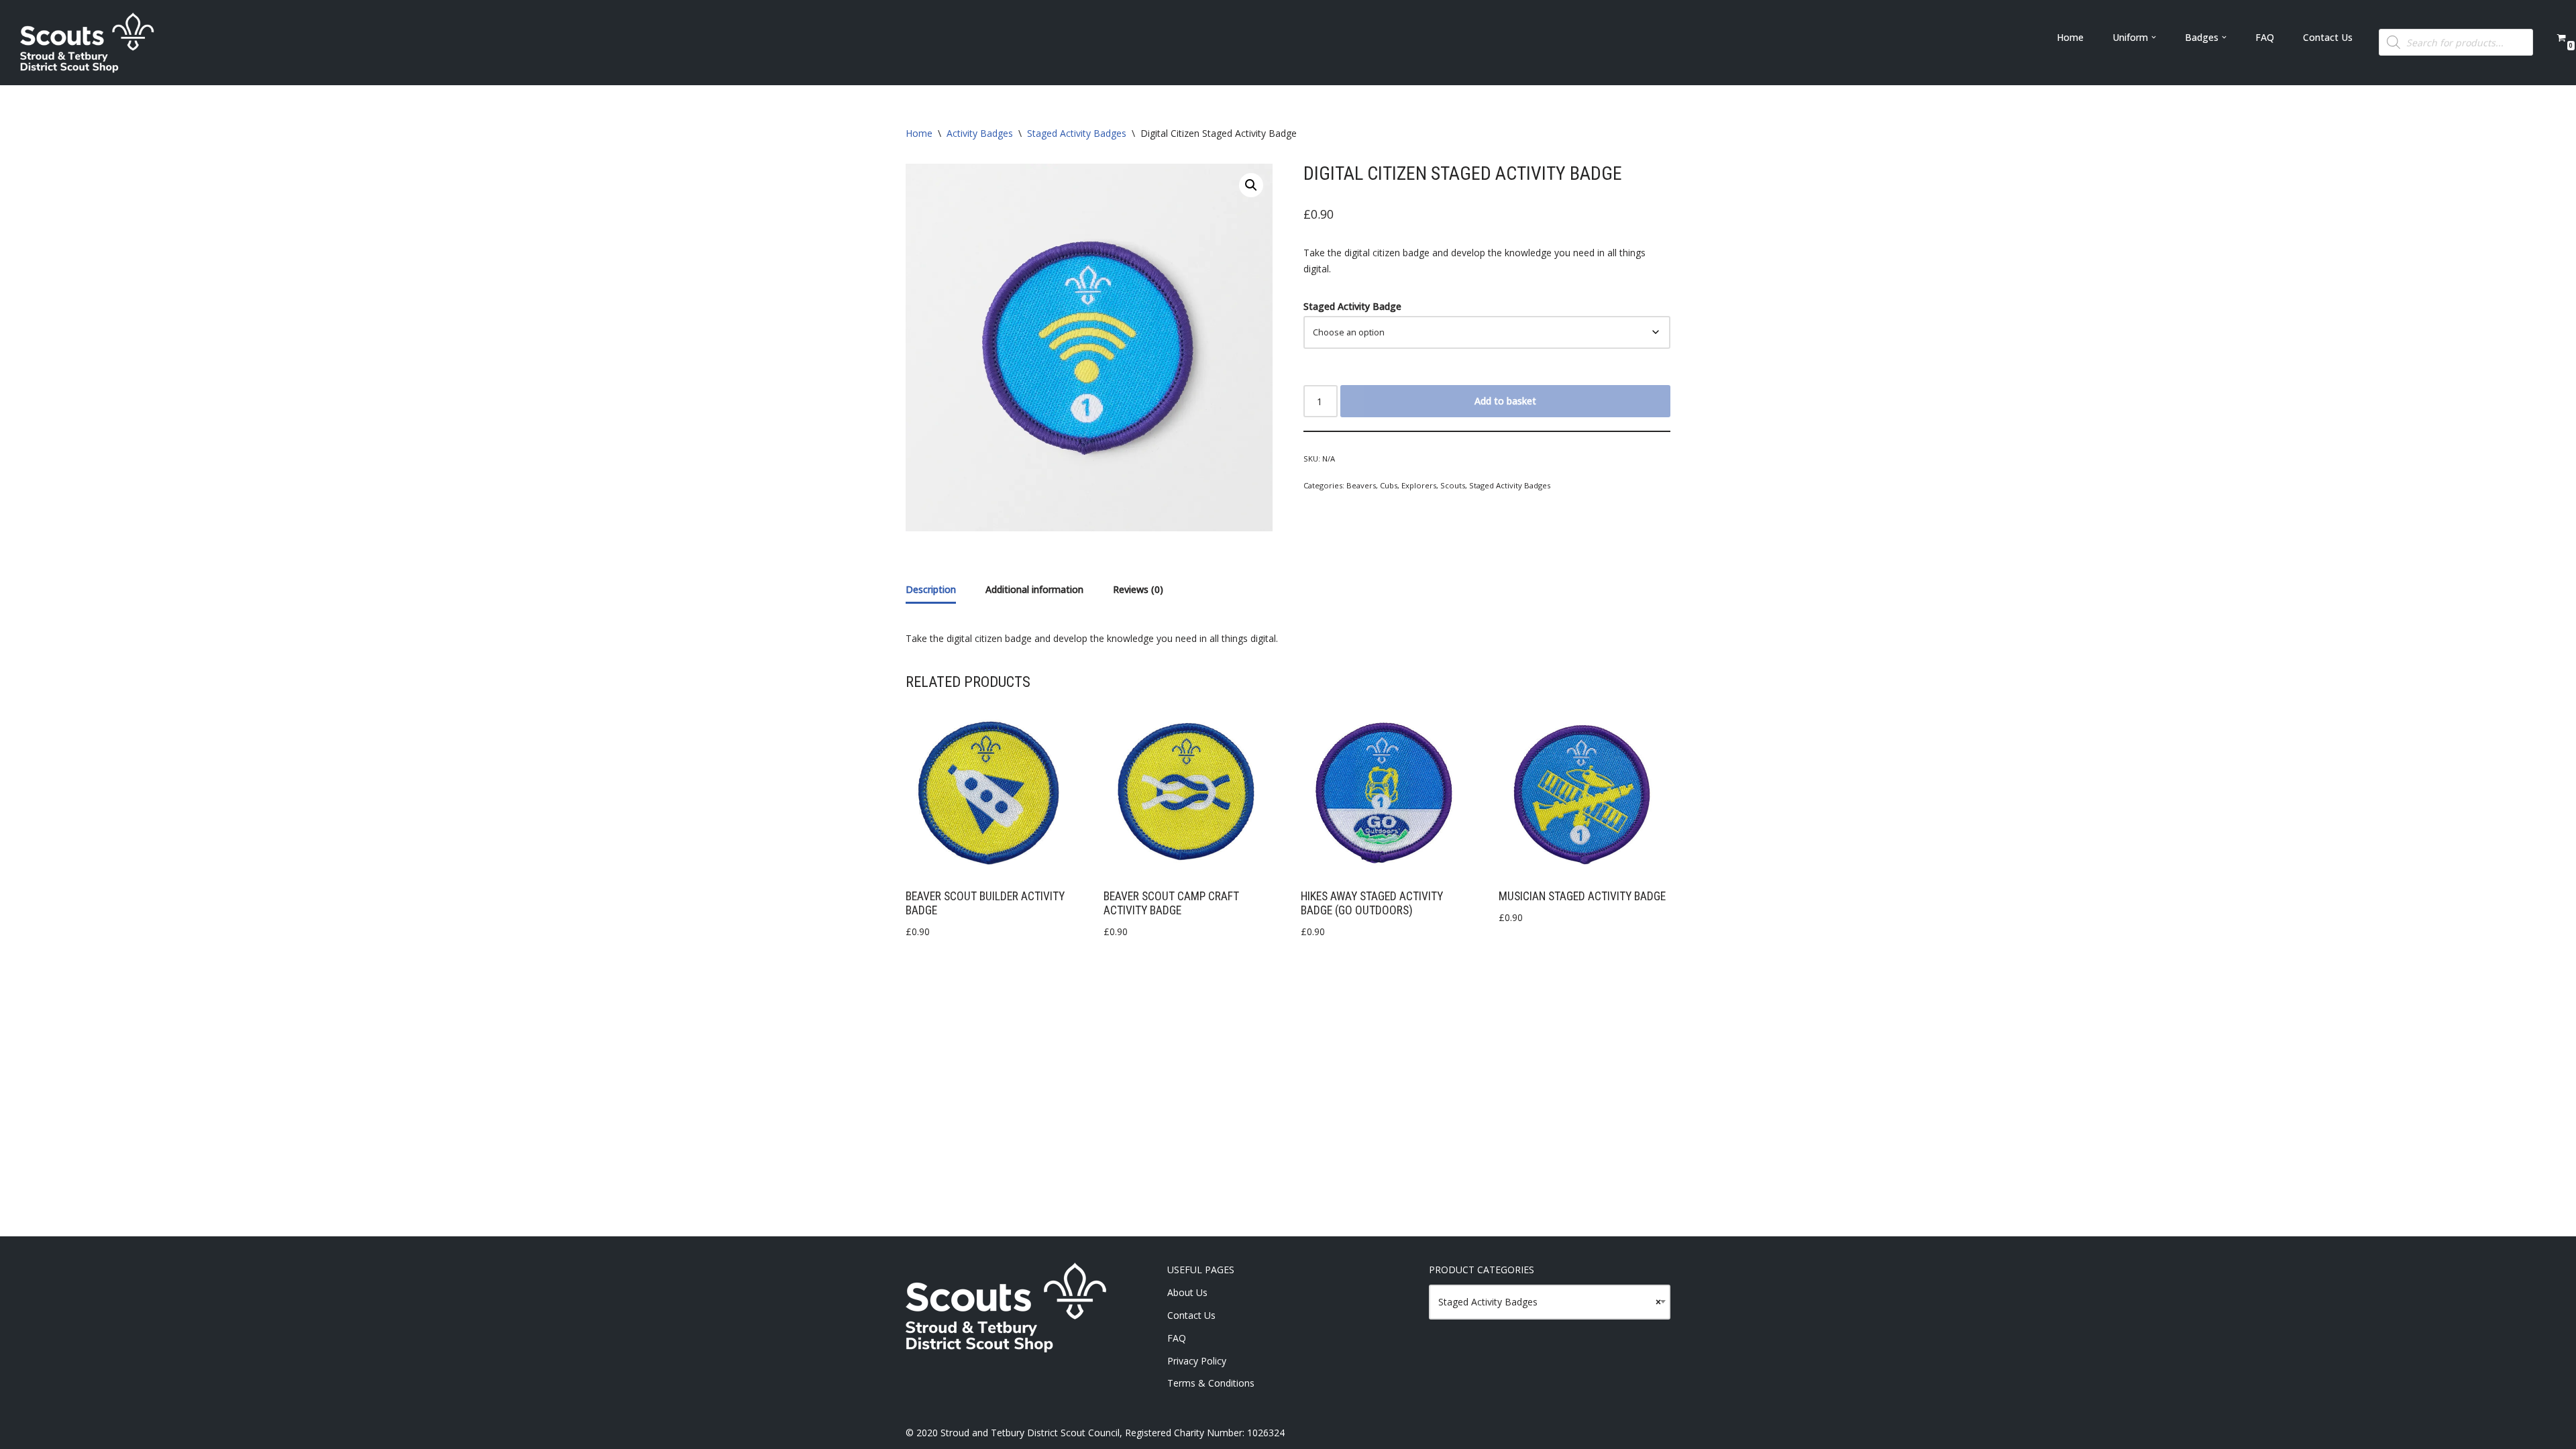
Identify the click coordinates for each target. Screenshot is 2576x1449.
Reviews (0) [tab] (1138, 589)
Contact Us (2328, 37)
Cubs (1389, 485)
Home (2070, 37)
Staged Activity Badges (1077, 133)
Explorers (1419, 485)
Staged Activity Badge (1352, 306)
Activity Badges (980, 133)
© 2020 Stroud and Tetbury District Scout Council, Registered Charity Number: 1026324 (1095, 1433)
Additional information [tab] (1034, 589)
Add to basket (1505, 401)
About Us (1187, 1292)
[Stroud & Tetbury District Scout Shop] (87, 43)
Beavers (1361, 485)
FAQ (2265, 37)
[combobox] (1550, 1302)
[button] (2154, 37)
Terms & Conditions (1211, 1383)
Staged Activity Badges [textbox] (1550, 1302)
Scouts (1453, 485)
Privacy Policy (1197, 1361)
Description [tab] (931, 589)
